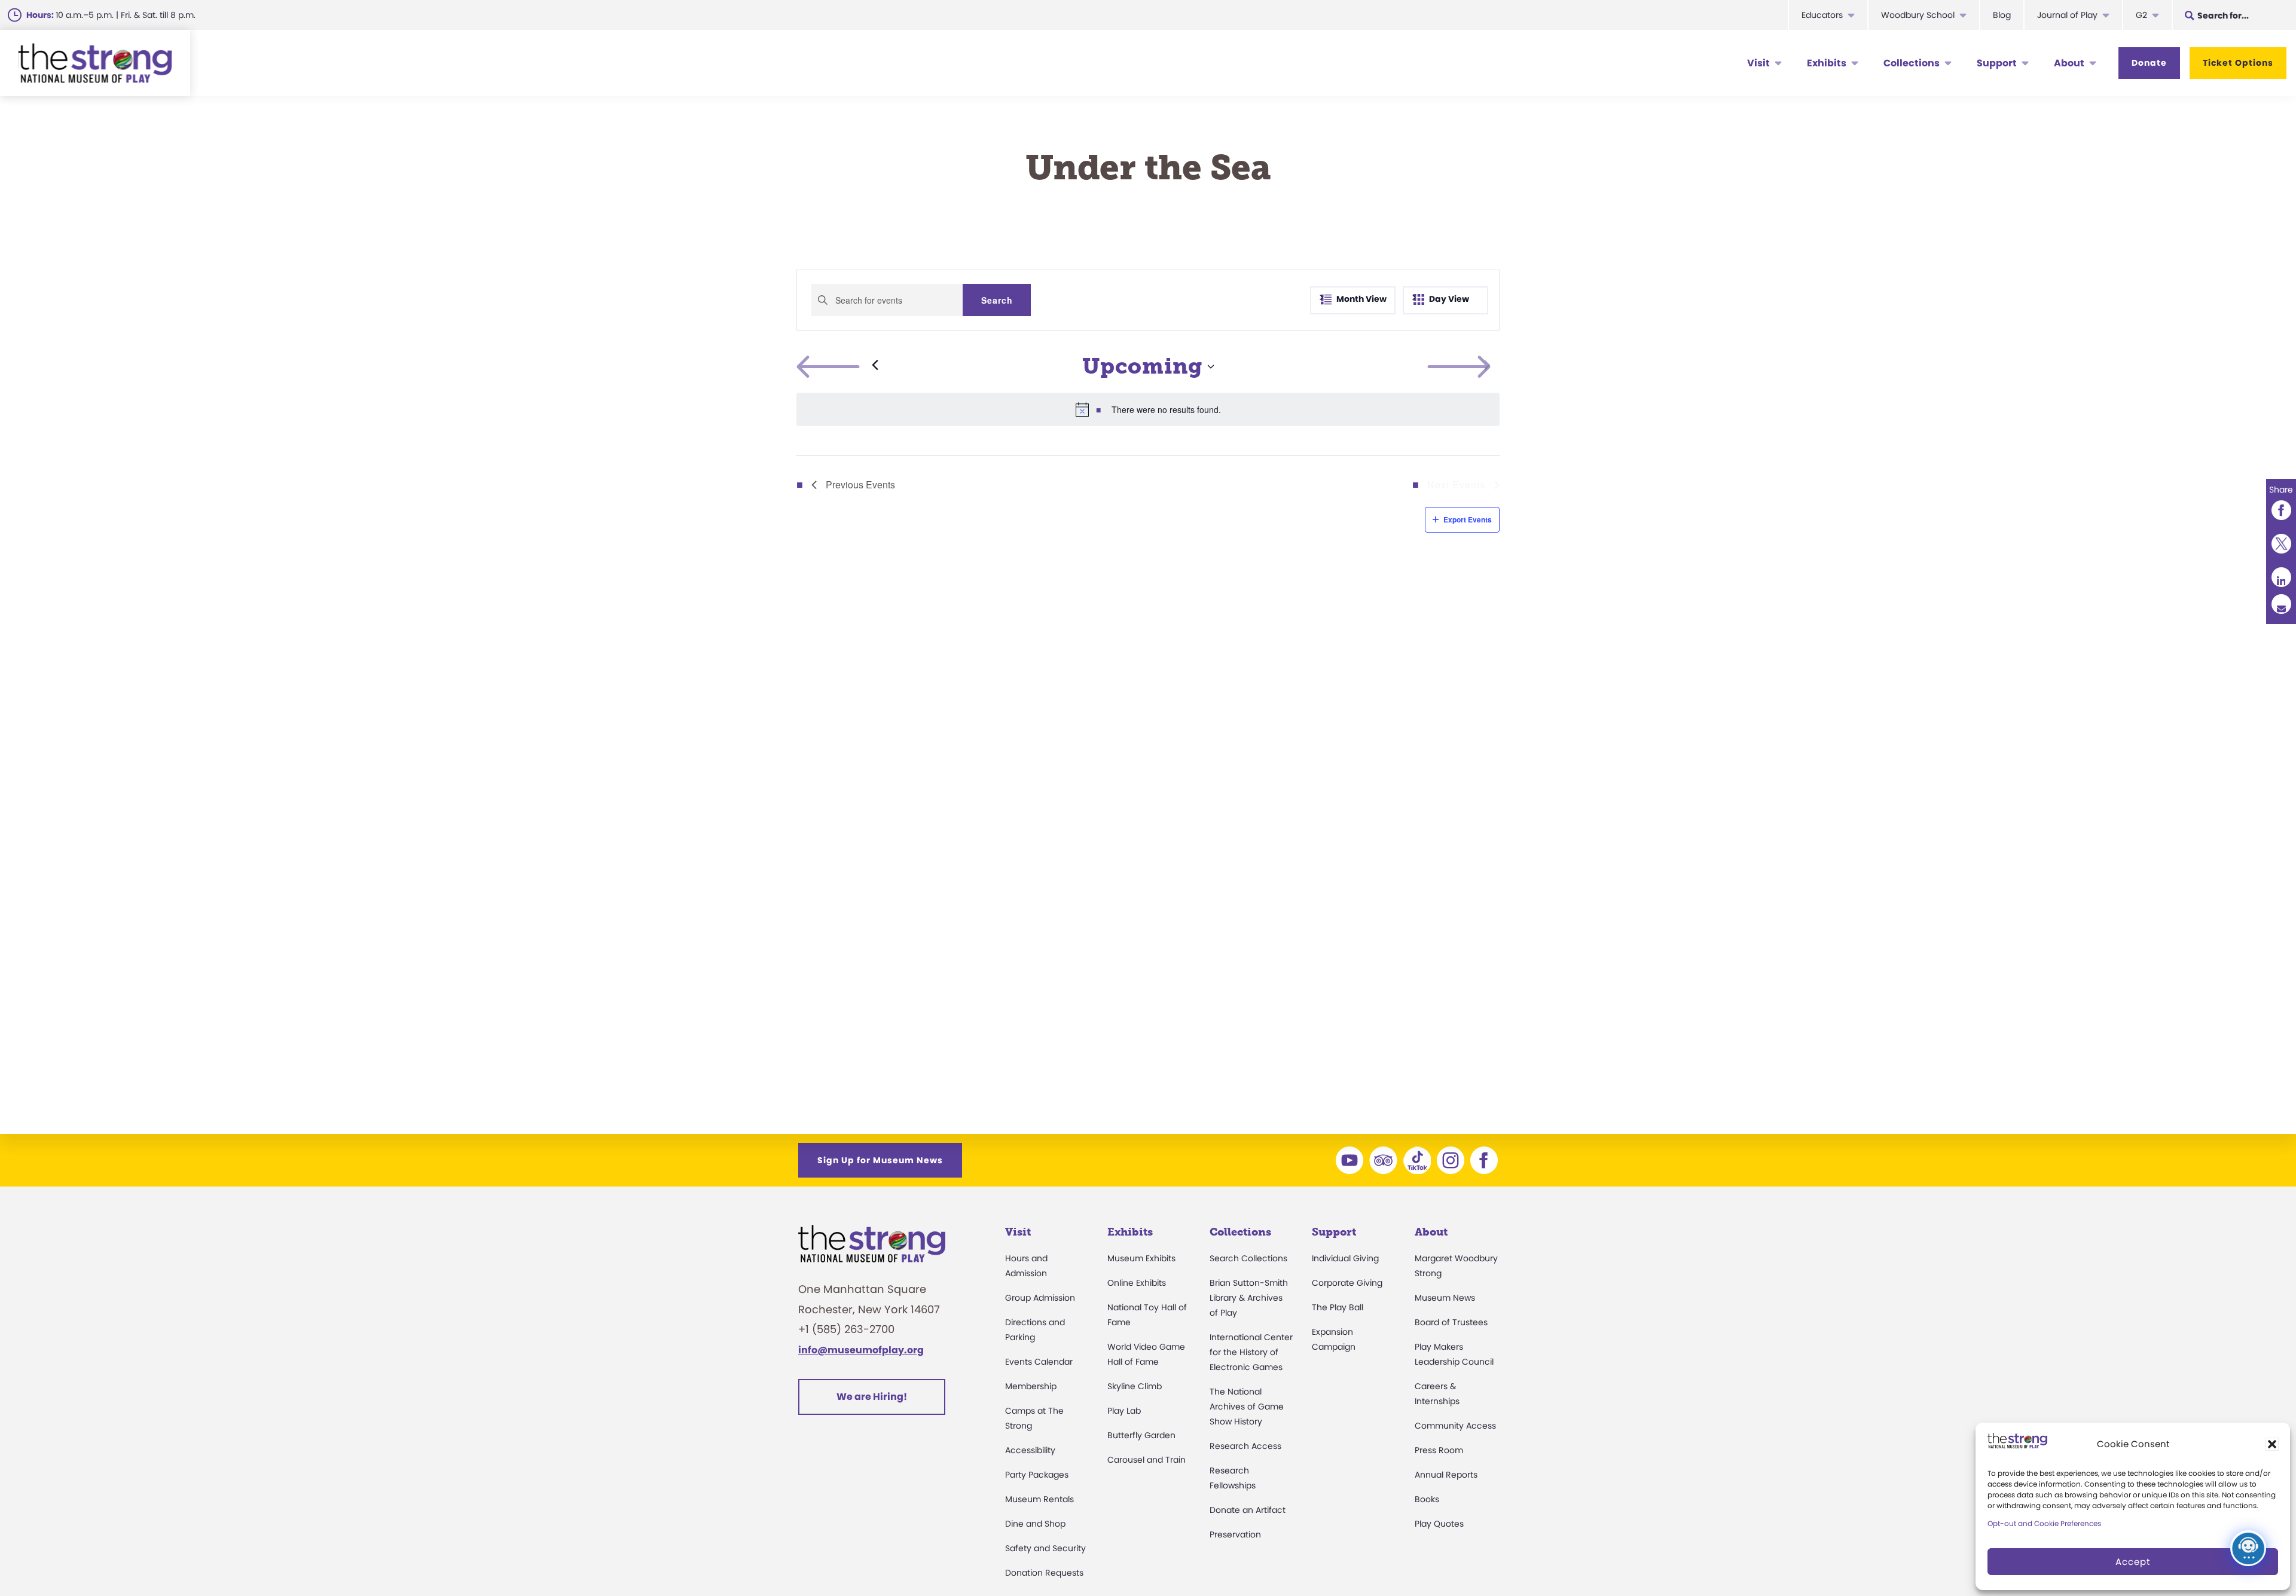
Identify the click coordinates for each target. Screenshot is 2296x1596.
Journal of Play (2067, 15)
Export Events (1468, 519)
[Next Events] (1487, 366)
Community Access (1455, 1426)
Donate (2149, 63)
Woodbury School (1918, 15)
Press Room (1439, 1450)
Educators (1822, 15)
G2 (2141, 15)
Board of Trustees (1451, 1322)
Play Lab (1124, 1411)
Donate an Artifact (1248, 1510)
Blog (2002, 15)
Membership (1031, 1386)
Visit (1758, 63)
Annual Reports (1446, 1475)
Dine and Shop (1035, 1524)
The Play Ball (1338, 1307)
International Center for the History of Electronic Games (1251, 1352)
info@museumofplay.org (861, 1350)
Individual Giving (1345, 1258)
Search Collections (1248, 1258)
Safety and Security (1045, 1548)
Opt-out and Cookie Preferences (2044, 1523)
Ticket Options (2238, 63)
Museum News (1445, 1298)
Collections (1912, 63)
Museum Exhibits (1141, 1258)
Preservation (1235, 1534)
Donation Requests (1044, 1573)
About (2069, 63)
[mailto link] (2281, 604)
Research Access (1245, 1446)
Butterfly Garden (1141, 1435)
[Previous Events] (837, 366)
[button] (2272, 1444)
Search (997, 300)
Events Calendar (1039, 1362)
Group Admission (1040, 1298)
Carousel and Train (1147, 1460)
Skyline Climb (1135, 1386)
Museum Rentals (1039, 1499)
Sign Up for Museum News (880, 1160)
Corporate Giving (1347, 1283)
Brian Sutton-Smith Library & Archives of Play (1249, 1298)
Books (1427, 1499)
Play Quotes (1439, 1524)
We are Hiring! (872, 1397)
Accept (2133, 1562)
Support (1997, 63)
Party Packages (1037, 1475)
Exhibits (1827, 63)
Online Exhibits (1137, 1283)
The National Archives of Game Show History (1247, 1407)
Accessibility (1030, 1450)
